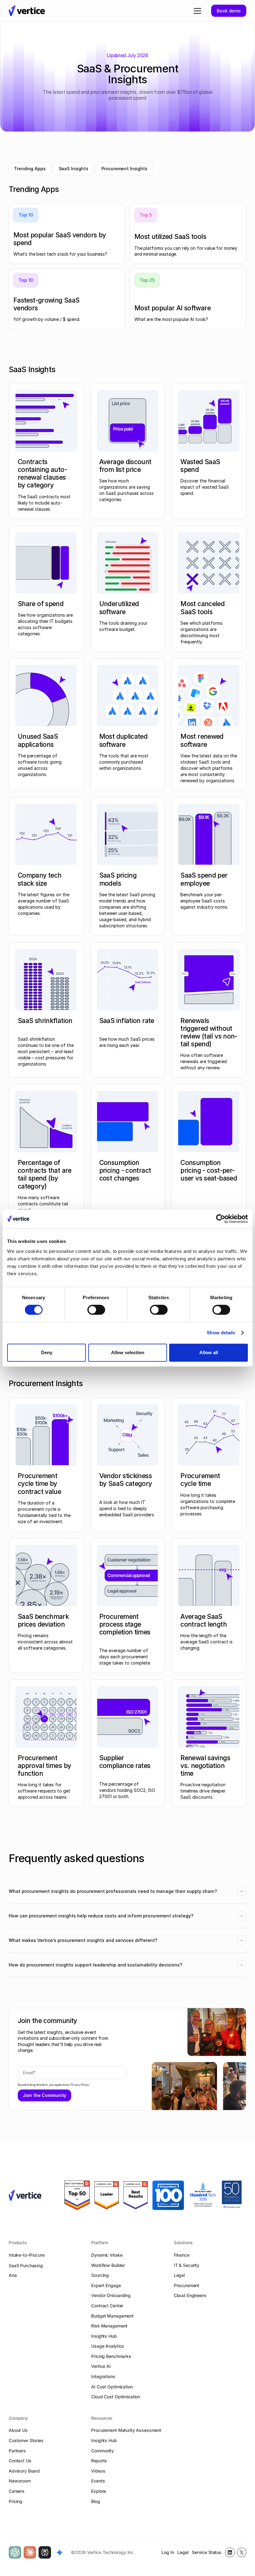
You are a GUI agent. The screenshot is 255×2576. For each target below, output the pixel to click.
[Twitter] (242, 2552)
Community (102, 2451)
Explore (99, 2491)
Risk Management (109, 2326)
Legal (179, 2275)
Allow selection (128, 1352)
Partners (17, 2451)
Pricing (16, 2501)
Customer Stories (26, 2440)
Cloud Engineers (190, 2295)
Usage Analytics (108, 2346)
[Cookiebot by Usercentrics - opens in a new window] (221, 1219)
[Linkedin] (230, 2552)
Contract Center (107, 2306)
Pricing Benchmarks (111, 2356)
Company (18, 2418)
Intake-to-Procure (27, 2255)
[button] (196, 11)
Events (98, 2481)
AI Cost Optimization (112, 2387)
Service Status (207, 2552)
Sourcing (100, 2275)
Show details (221, 1333)
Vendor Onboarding (111, 2295)
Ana (13, 2275)
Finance (182, 2255)
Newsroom (20, 2481)
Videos (98, 2471)
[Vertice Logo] (27, 11)
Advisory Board (24, 2471)
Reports (99, 2461)
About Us (18, 2430)
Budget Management (112, 2316)
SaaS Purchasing (26, 2265)
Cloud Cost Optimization (116, 2397)
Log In (168, 2552)
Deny (47, 1352)
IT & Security (187, 2265)
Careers (17, 2491)
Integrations (103, 2376)
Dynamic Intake (107, 2255)
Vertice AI (101, 2366)
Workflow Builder (108, 2265)
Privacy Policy (80, 2085)
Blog (95, 2501)
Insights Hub (104, 2336)
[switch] (96, 1310)
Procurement (187, 2285)
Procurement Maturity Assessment (126, 2430)
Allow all (209, 1352)
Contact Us (20, 2461)
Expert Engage (106, 2285)
